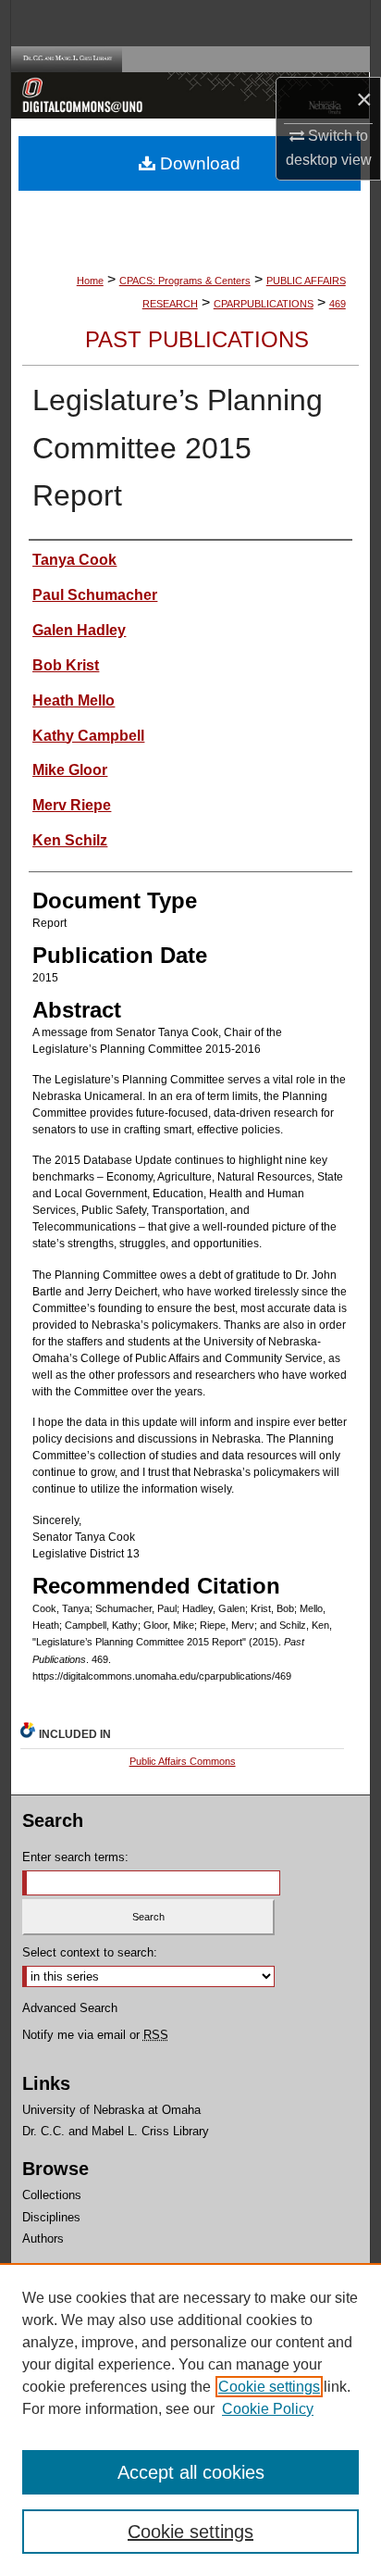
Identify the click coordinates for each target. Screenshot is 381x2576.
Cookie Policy (268, 2409)
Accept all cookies (191, 2472)
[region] (190, 2420)
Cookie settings (269, 2387)
